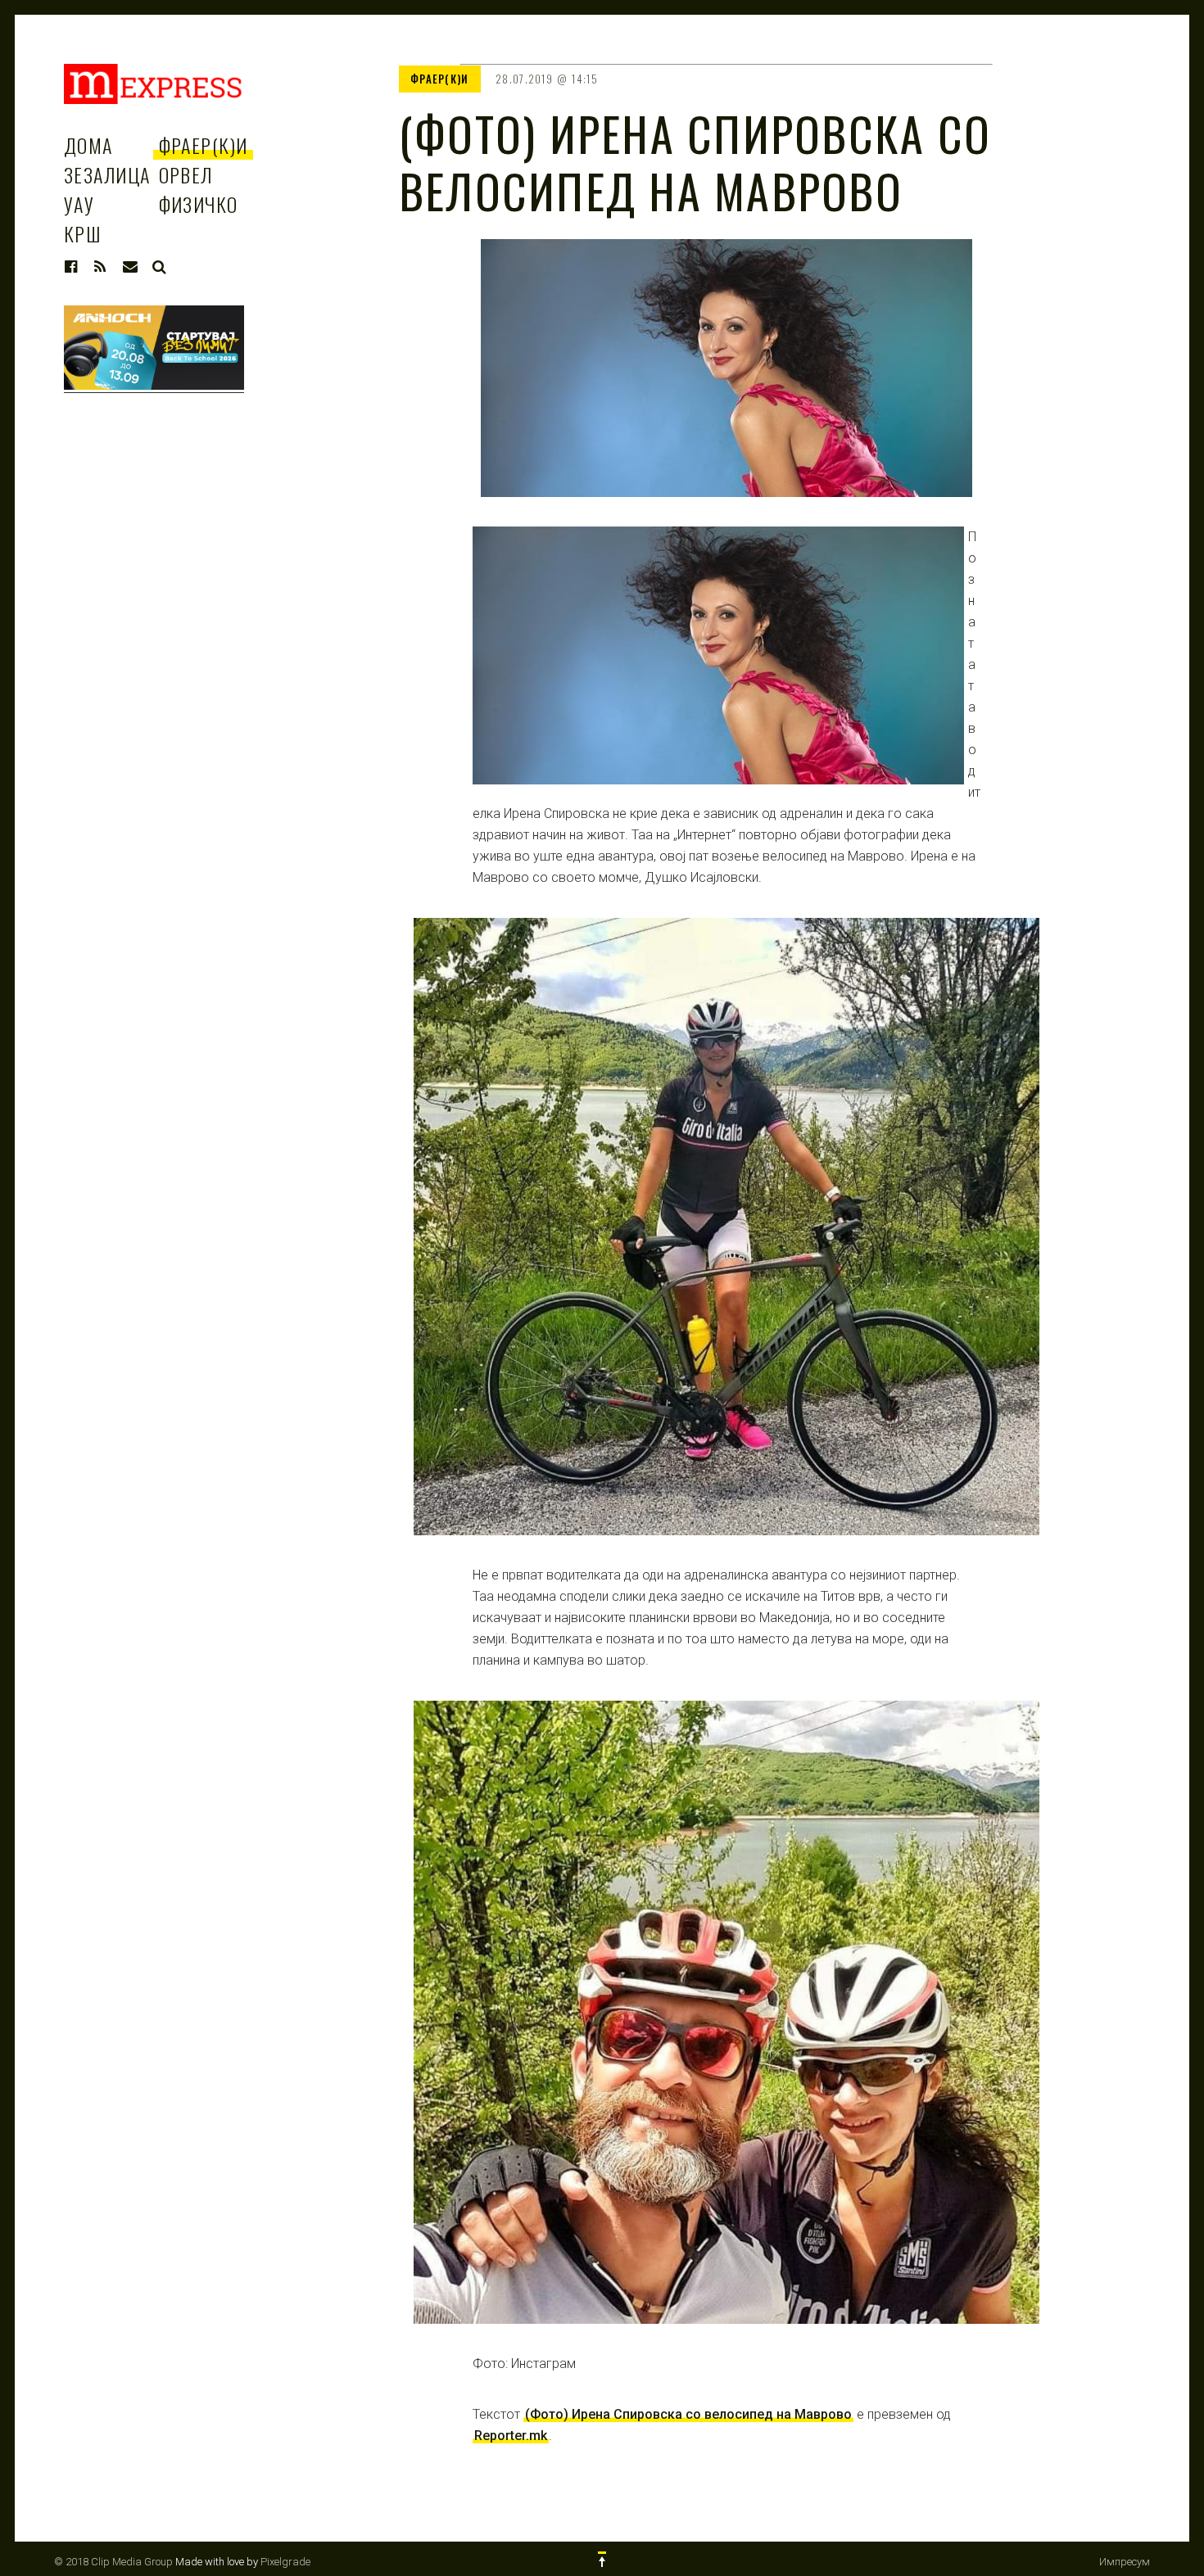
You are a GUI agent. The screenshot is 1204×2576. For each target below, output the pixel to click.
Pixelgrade (285, 2562)
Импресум (1125, 2562)
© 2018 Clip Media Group (113, 2562)
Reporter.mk (511, 2436)
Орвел (186, 174)
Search (160, 267)
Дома (88, 145)
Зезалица (107, 174)
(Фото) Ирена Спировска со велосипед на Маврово (688, 2414)
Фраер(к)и (204, 145)
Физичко (199, 204)
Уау (79, 204)
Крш (82, 233)
